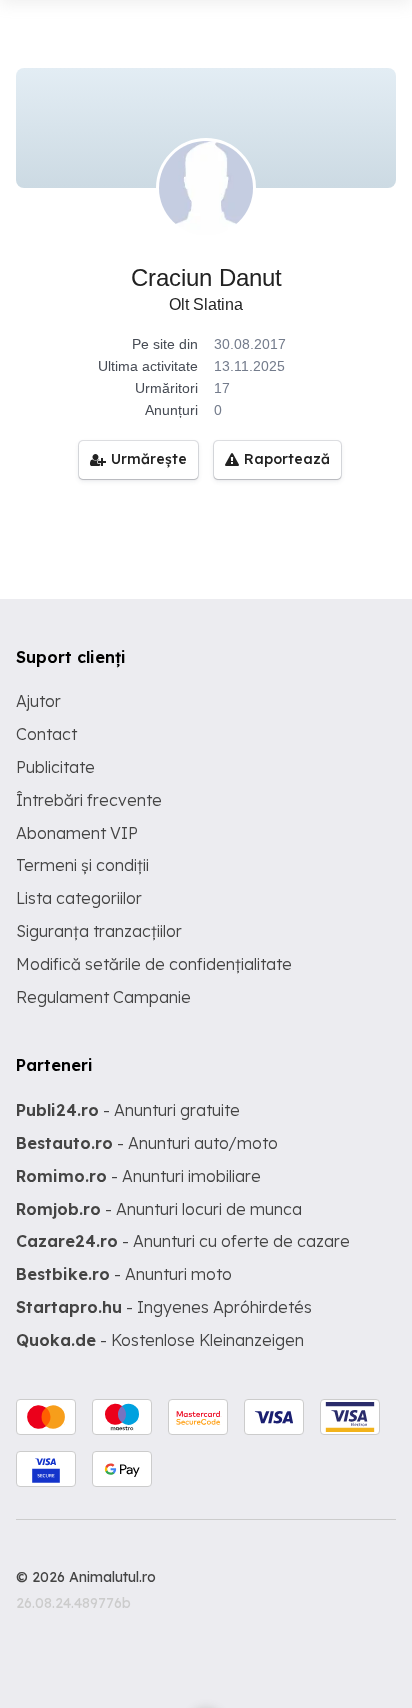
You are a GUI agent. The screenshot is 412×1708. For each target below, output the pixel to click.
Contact (46, 734)
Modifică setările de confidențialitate (154, 964)
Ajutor (38, 701)
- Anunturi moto (124, 1274)
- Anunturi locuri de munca (159, 1209)
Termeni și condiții (82, 865)
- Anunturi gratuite (128, 1110)
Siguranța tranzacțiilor (99, 931)
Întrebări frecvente (89, 800)
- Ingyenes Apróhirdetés (164, 1307)
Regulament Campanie (103, 997)
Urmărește (149, 459)
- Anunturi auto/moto (147, 1143)
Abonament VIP (77, 833)
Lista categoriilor (79, 898)
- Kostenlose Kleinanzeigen (160, 1340)
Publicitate (55, 767)
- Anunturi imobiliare (138, 1176)
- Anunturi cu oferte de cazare (183, 1241)
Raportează (287, 459)
